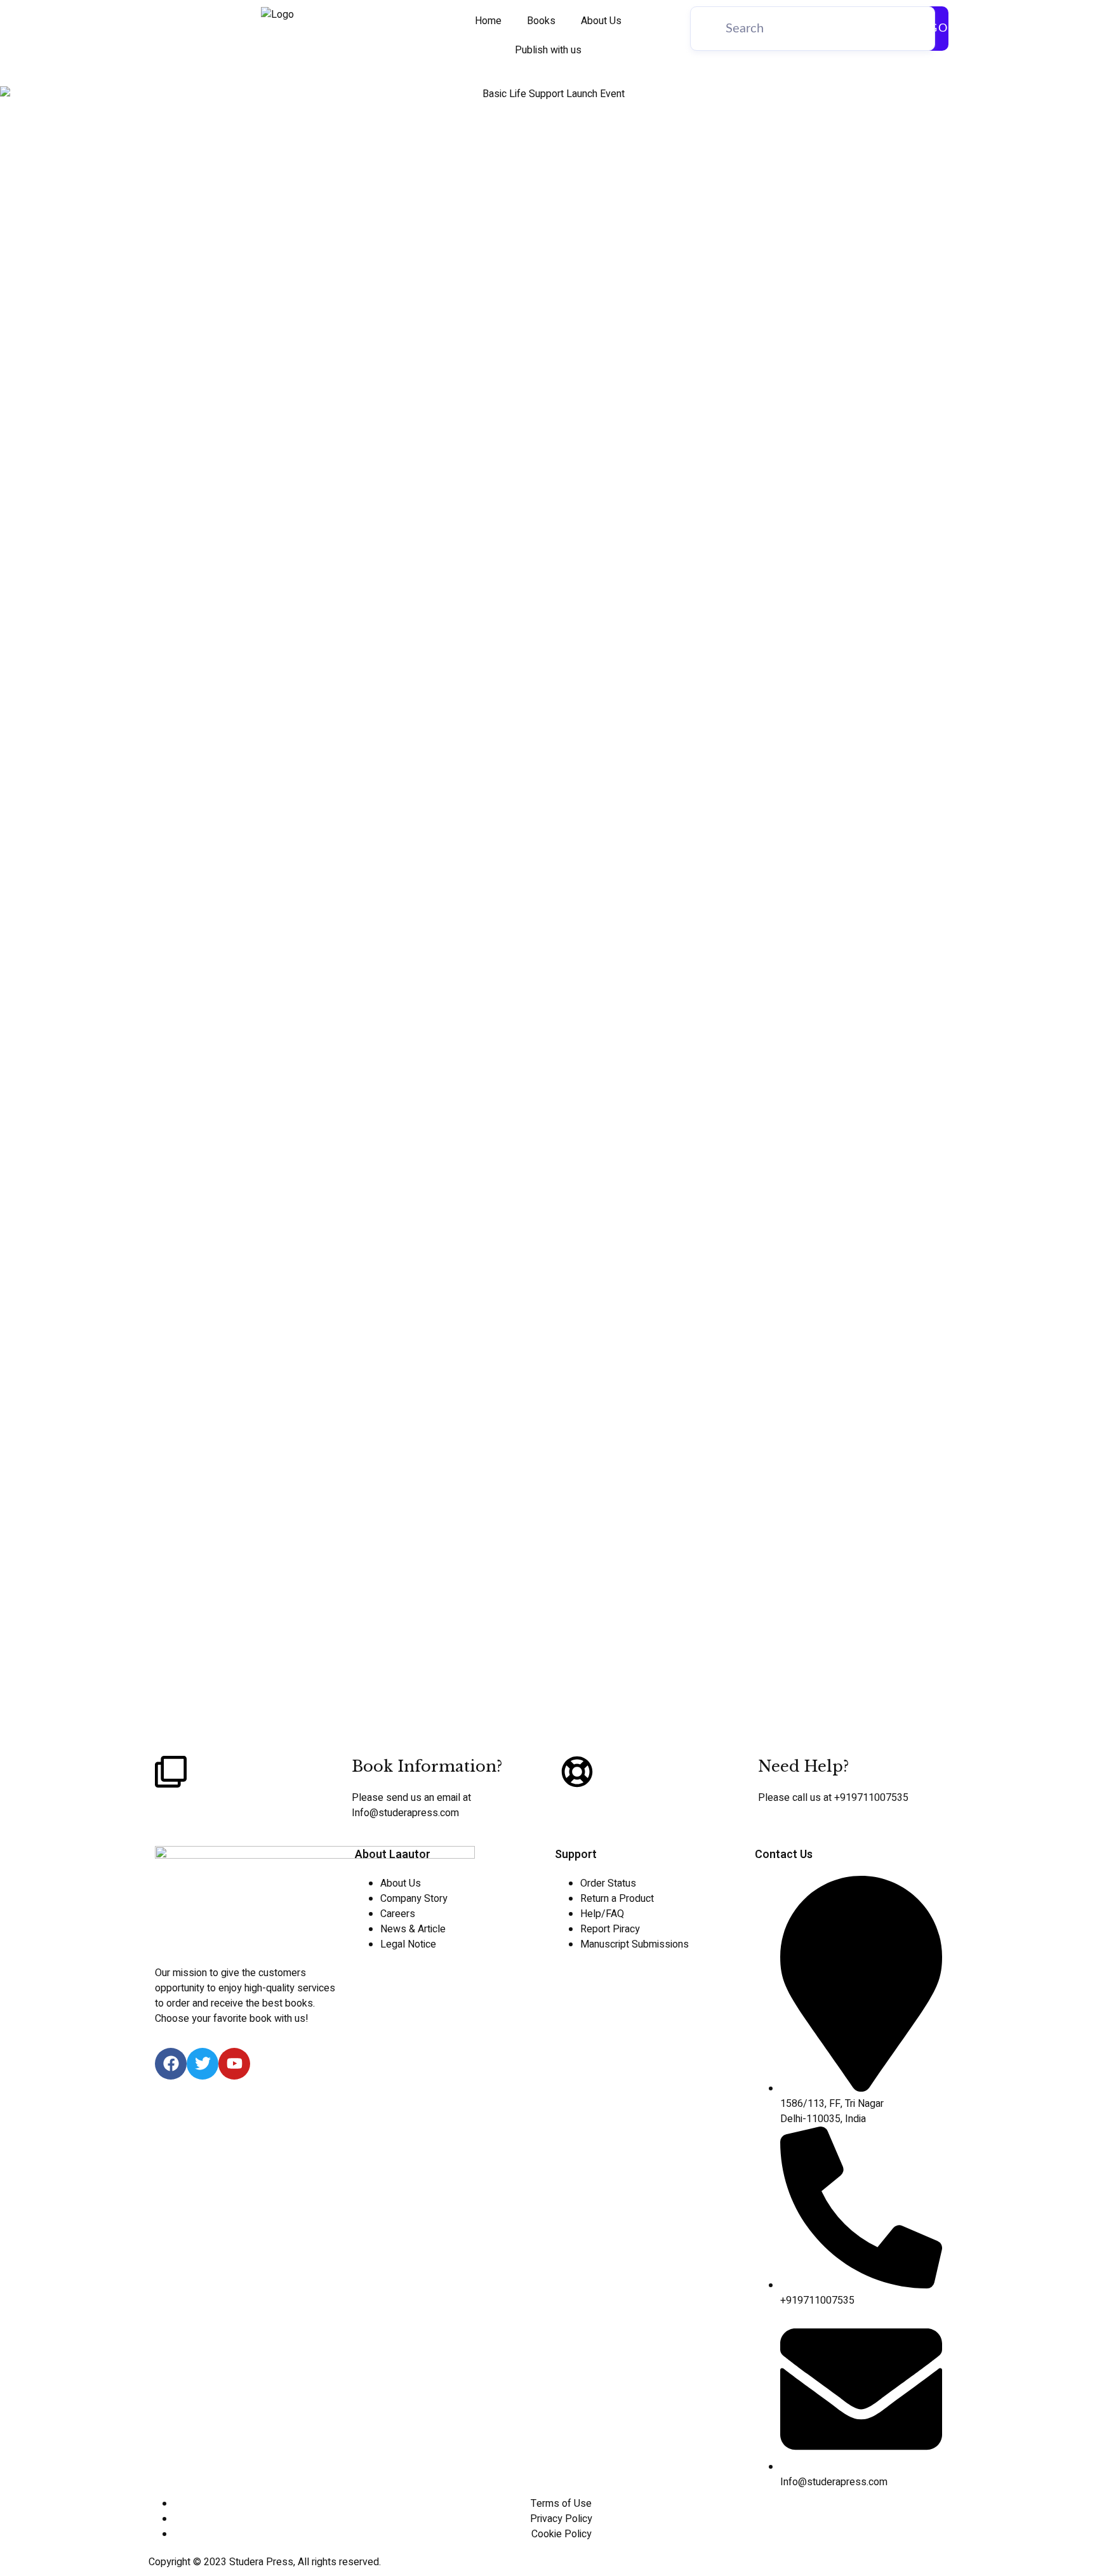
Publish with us (548, 50)
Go (939, 29)
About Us (601, 21)
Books (541, 21)
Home (488, 21)
